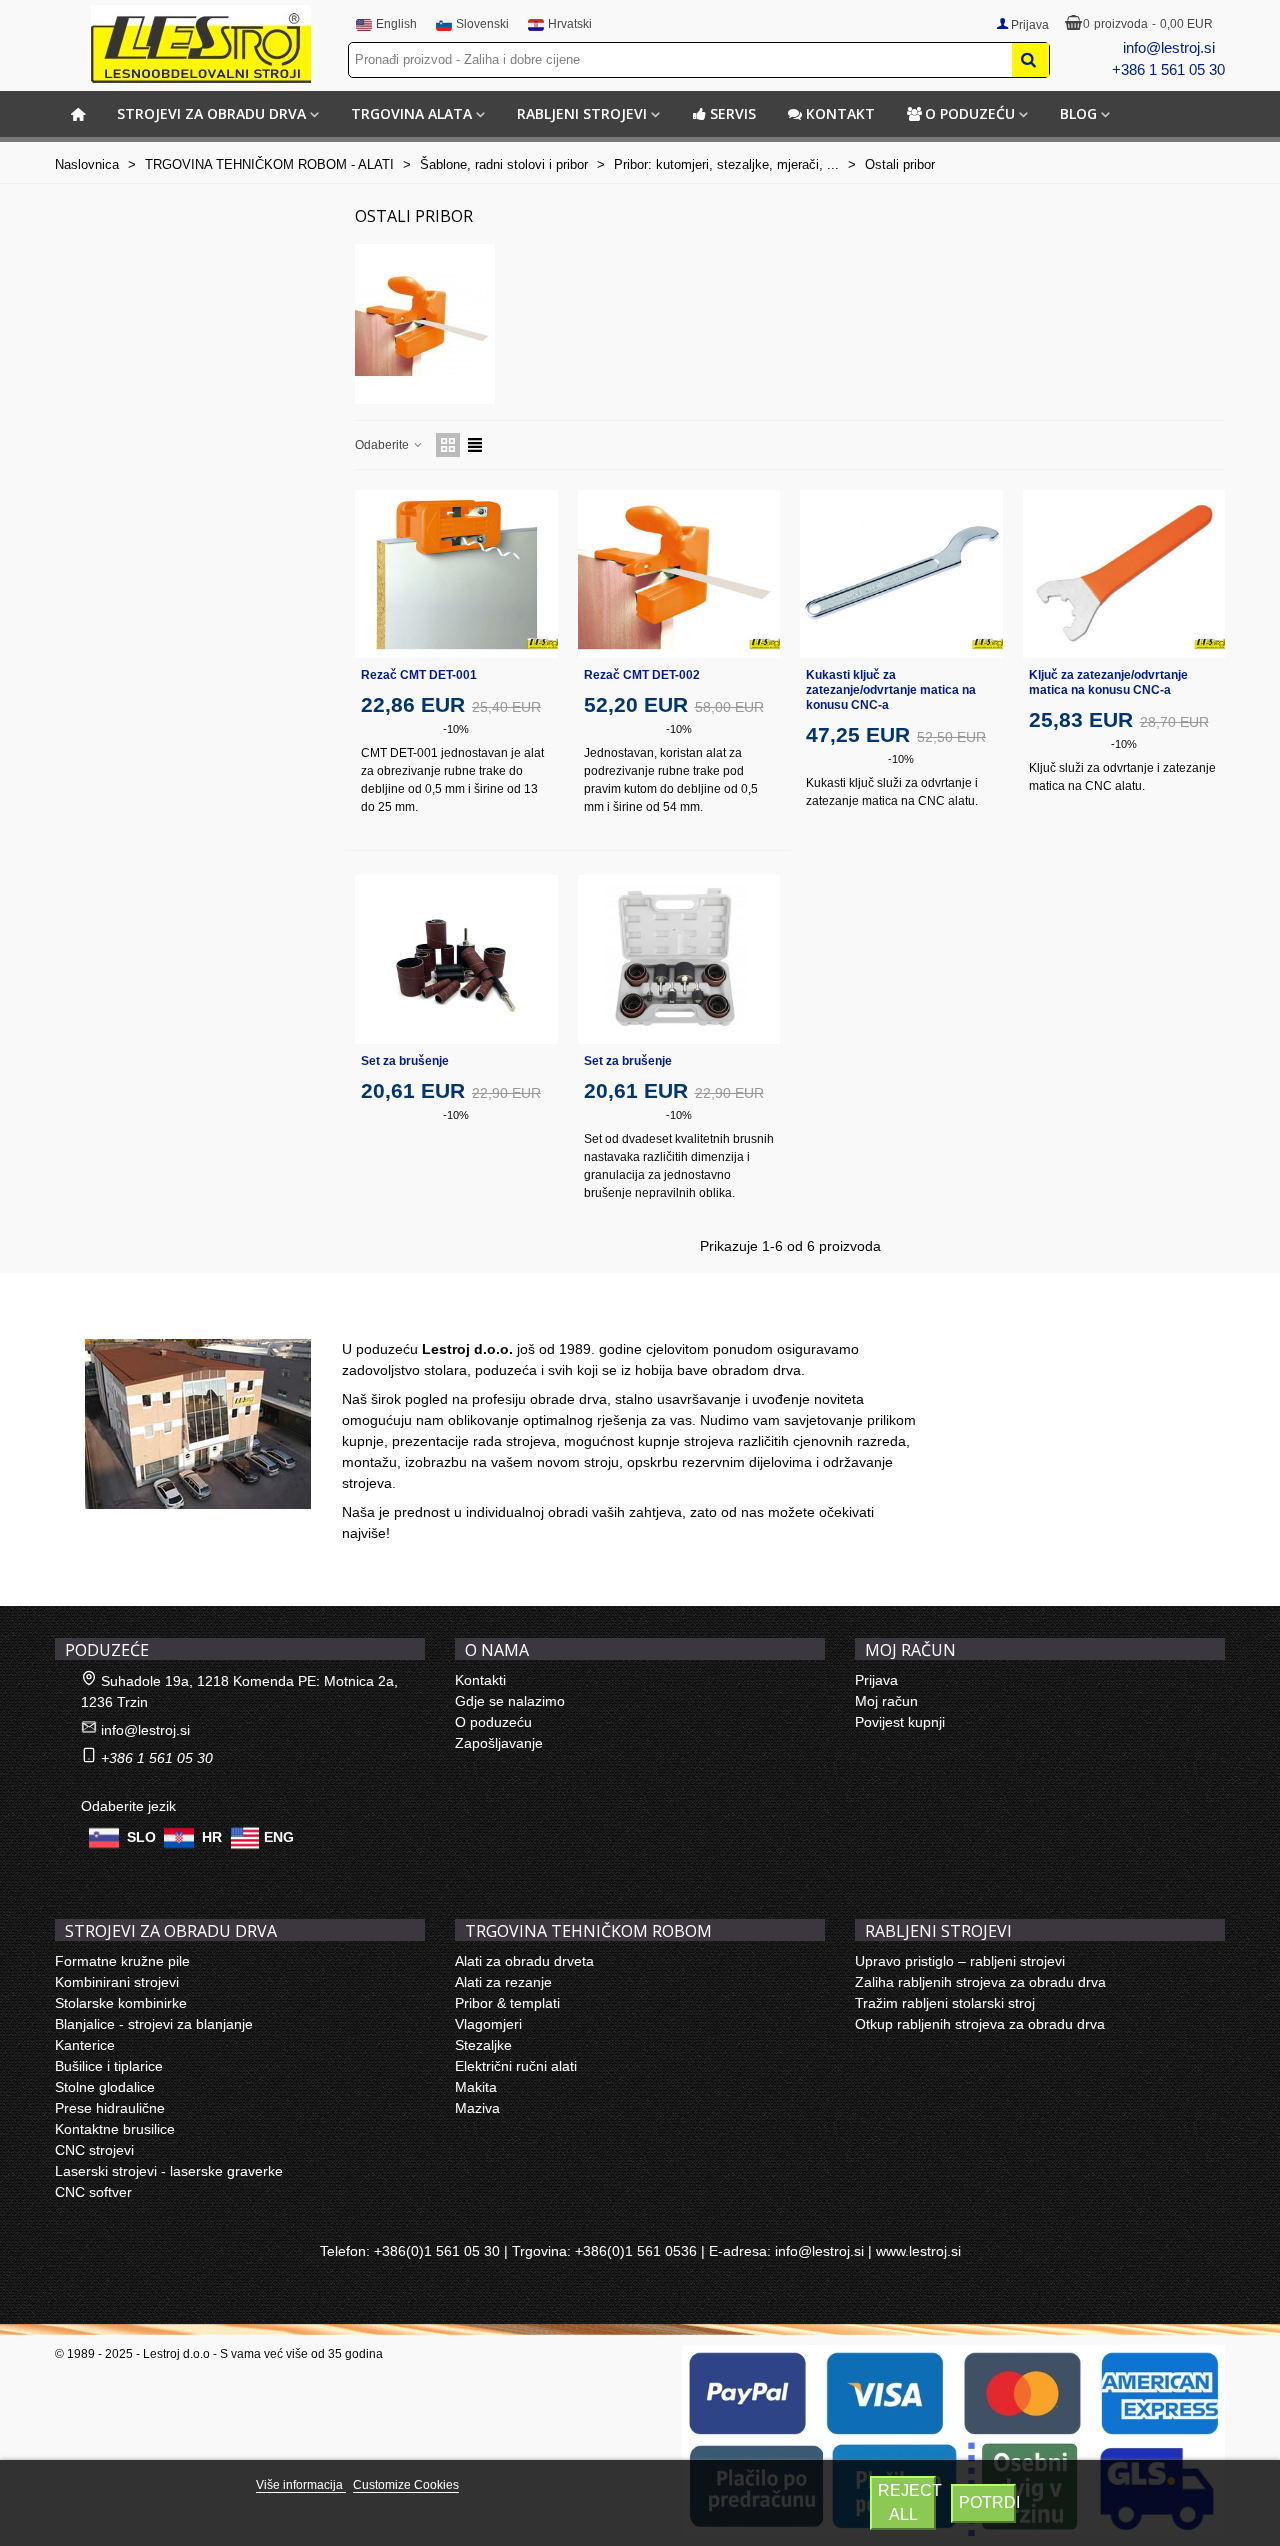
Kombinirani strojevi (117, 1982)
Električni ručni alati (516, 2066)
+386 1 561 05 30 (1168, 69)
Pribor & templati (507, 2003)
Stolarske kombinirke (121, 2003)
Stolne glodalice (105, 2087)
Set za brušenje (405, 1061)
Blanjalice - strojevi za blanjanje (154, 2024)
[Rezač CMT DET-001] (456, 574)
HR (212, 1837)
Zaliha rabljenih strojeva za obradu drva (980, 1982)
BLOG (1078, 113)
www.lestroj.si (918, 2251)
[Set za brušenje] (456, 959)
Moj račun (886, 1701)
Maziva (477, 2108)
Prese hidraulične (110, 2108)
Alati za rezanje (503, 1982)
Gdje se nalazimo (510, 1701)
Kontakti (480, 1680)
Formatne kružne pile (122, 1961)
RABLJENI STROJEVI (582, 113)
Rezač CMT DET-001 (419, 675)
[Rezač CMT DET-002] (679, 574)
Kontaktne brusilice (115, 2129)
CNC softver (93, 2192)
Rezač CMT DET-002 (642, 675)
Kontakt (840, 113)
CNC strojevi (94, 2150)
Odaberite (383, 445)
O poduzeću (970, 113)
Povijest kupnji (900, 1722)
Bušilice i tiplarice (109, 2066)
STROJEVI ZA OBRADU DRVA (211, 113)
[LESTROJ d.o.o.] (201, 44)
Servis (733, 113)
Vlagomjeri (488, 2024)
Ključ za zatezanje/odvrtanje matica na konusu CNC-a (1108, 682)
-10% (456, 729)
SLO (141, 1837)
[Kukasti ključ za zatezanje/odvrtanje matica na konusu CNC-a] (901, 574)
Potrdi (988, 2502)
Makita (476, 2087)
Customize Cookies (406, 2485)
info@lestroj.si (1169, 47)
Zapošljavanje (499, 1743)
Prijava (876, 1680)
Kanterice (85, 2045)
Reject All (907, 2502)
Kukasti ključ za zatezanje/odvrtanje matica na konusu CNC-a (891, 690)
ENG (279, 1837)
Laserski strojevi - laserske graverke (169, 2171)
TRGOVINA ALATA (411, 113)
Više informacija (301, 2485)
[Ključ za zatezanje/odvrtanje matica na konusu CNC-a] (1124, 574)
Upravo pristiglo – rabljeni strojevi (960, 1961)
